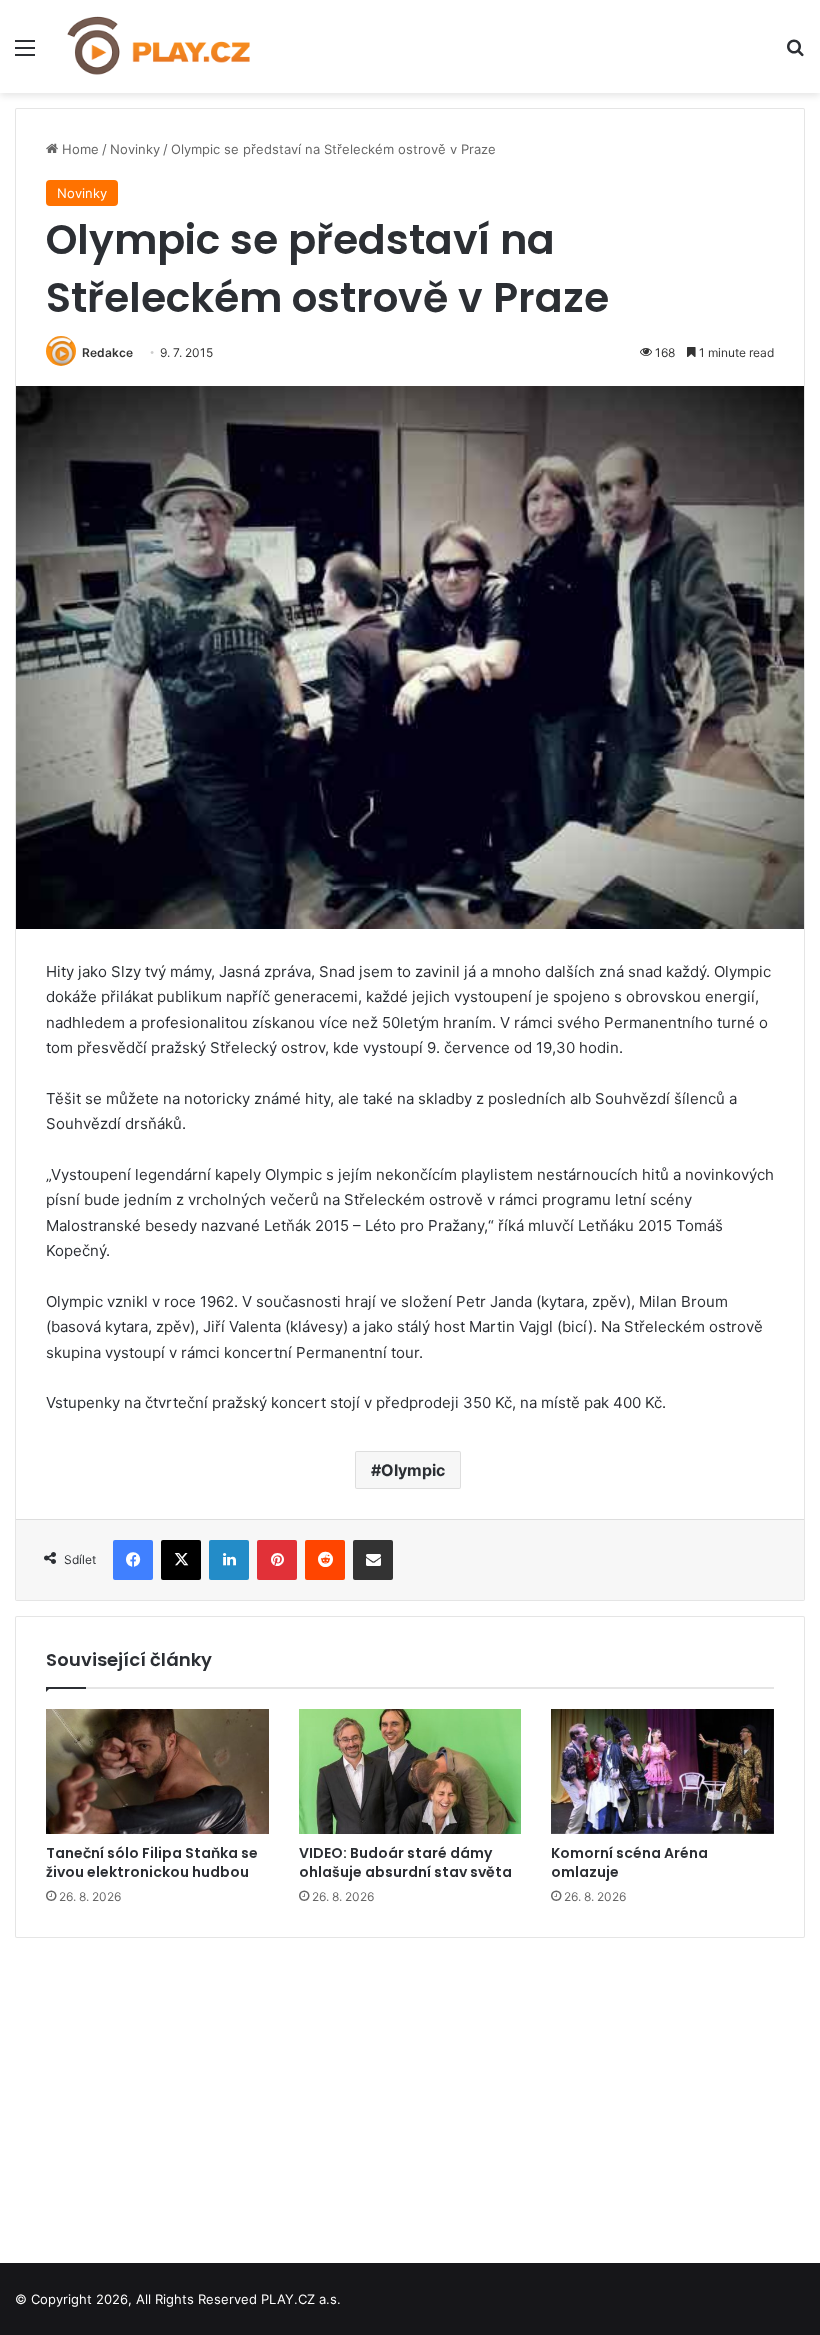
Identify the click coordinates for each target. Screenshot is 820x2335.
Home (78, 149)
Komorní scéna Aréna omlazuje (629, 1862)
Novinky (135, 149)
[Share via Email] (373, 1560)
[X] (181, 1560)
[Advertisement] (410, 2093)
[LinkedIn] (229, 1560)
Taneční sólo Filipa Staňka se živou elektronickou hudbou (152, 1862)
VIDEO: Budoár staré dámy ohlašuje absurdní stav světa (405, 1862)
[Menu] (25, 54)
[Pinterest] (277, 1560)
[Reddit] (325, 1560)
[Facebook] (133, 1560)
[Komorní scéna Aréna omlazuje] (662, 1772)
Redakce (107, 352)
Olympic (413, 1470)
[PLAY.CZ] (160, 46)
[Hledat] (795, 54)
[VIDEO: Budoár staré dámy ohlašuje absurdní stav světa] (410, 1772)
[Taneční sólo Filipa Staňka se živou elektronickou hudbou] (157, 1772)
